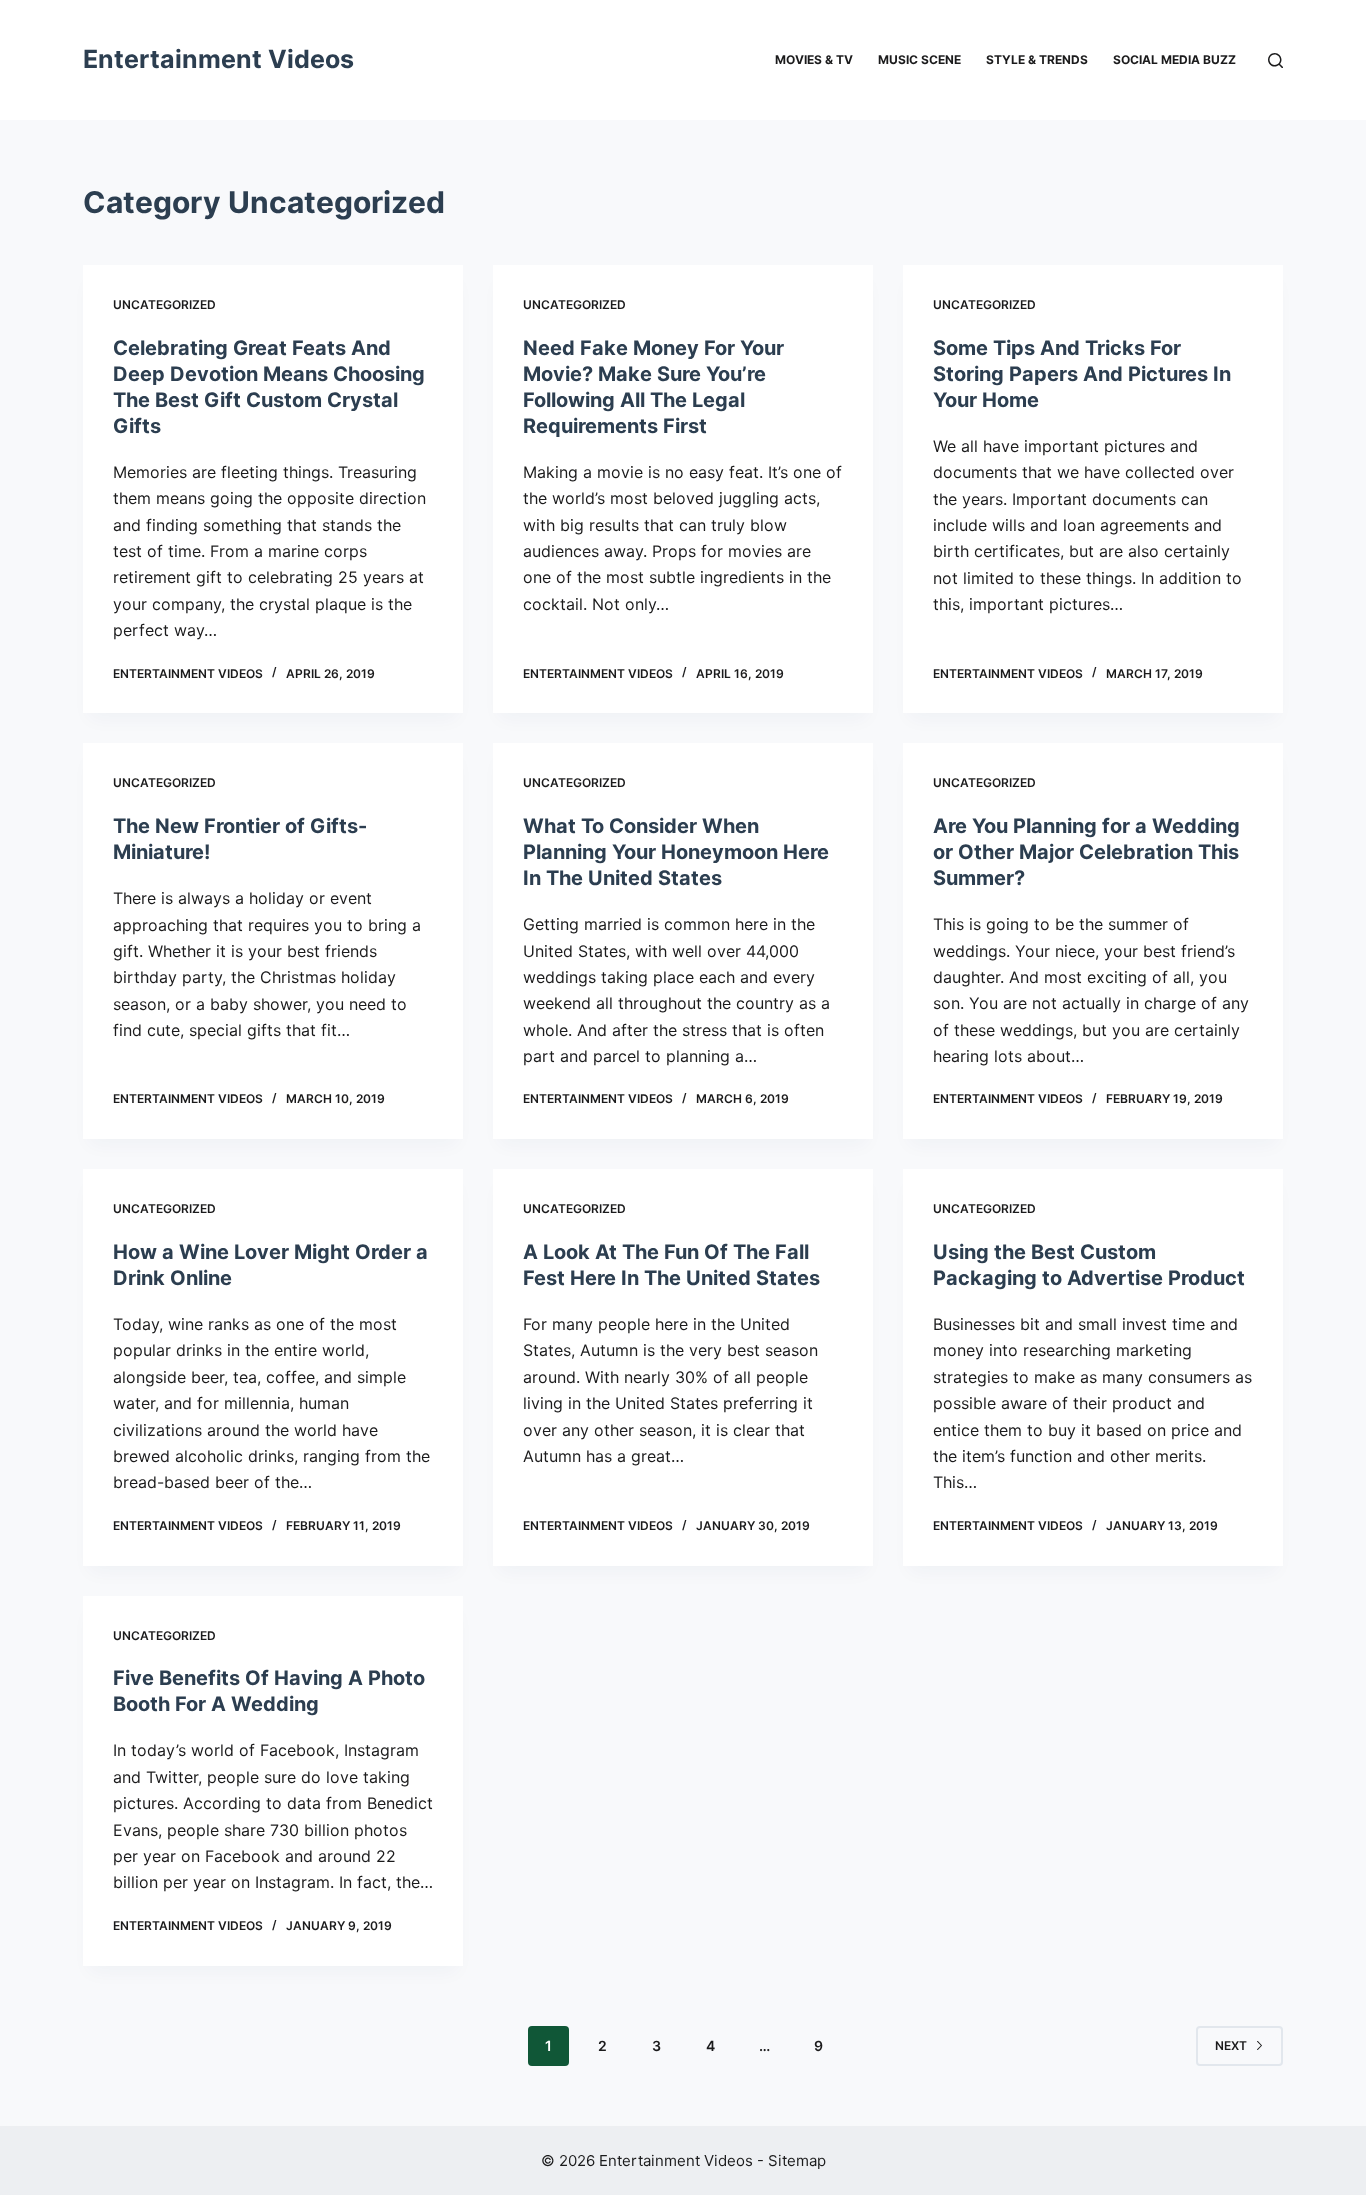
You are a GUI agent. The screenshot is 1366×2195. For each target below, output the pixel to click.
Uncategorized (164, 304)
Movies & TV (814, 59)
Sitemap (797, 2160)
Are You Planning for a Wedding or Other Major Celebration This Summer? (1086, 852)
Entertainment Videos (218, 59)
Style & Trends (1037, 59)
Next (1231, 2045)
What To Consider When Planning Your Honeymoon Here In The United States (676, 852)
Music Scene (919, 59)
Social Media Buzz (1174, 59)
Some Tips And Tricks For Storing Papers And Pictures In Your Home (1082, 374)
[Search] (1275, 60)
